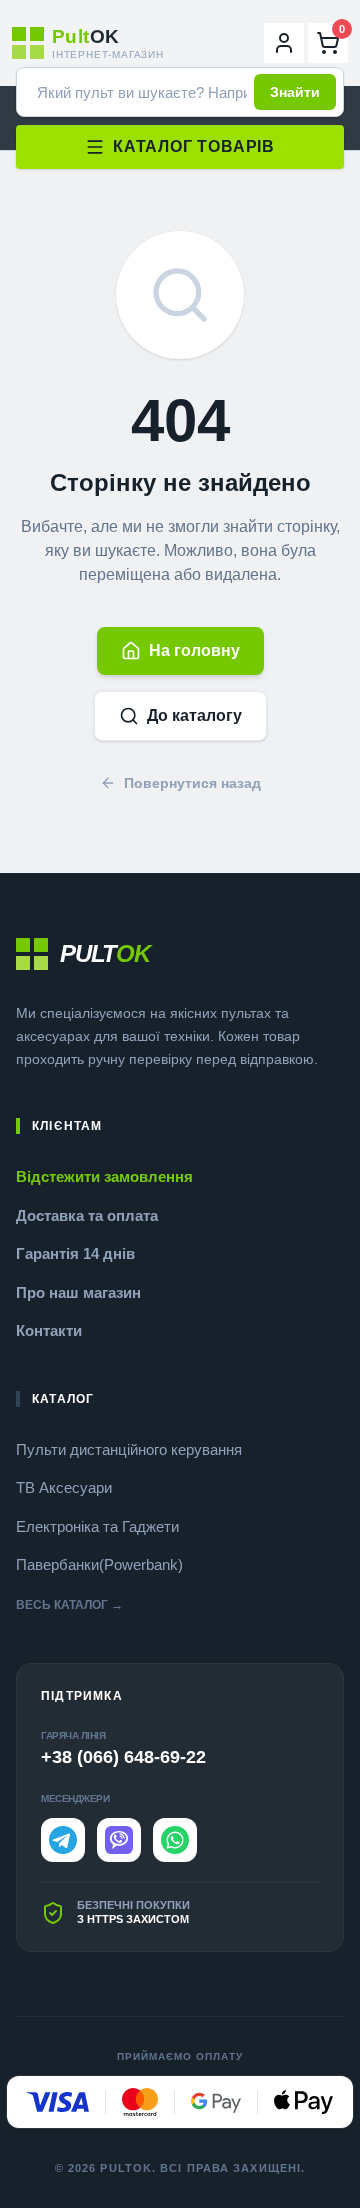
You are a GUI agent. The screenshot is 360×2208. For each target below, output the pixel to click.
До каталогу (194, 715)
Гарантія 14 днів (75, 1253)
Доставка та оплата (87, 1215)
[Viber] (119, 1840)
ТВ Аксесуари (64, 1487)
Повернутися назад (192, 783)
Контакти (49, 1330)
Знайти (295, 92)
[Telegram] (63, 1840)
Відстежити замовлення (104, 1176)
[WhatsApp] (175, 1840)
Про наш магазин (78, 1292)
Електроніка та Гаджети (97, 1526)
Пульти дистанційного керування (129, 1449)
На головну (194, 650)
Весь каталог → (69, 1605)
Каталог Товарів (194, 146)
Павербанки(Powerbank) (99, 1564)
